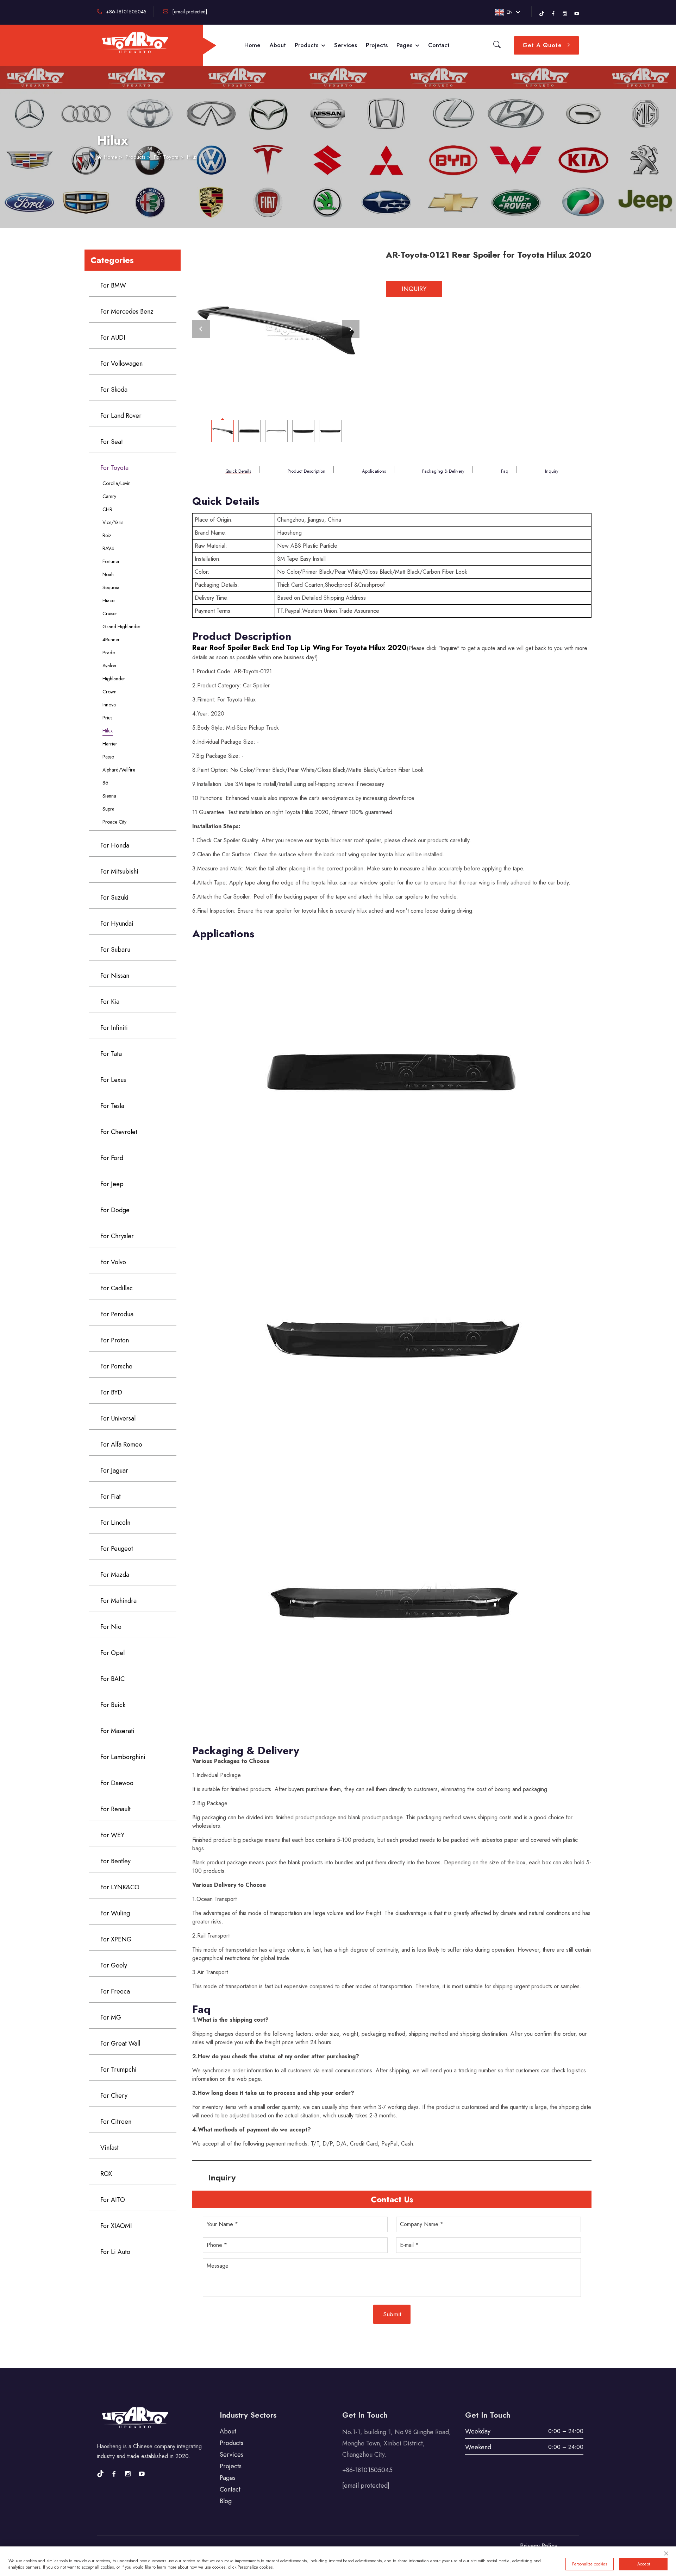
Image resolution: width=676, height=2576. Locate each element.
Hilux (192, 157)
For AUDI (113, 338)
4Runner (111, 640)
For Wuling (115, 1913)
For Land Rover (121, 416)
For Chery (114, 2096)
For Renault (115, 1809)
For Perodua (117, 1314)
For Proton (115, 1340)
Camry (109, 496)
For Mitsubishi (119, 871)
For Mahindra (118, 1601)
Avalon (109, 666)
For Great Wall (120, 2043)
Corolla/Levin (117, 483)
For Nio (111, 1627)
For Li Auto (115, 2252)
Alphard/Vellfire (119, 770)
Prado (109, 653)
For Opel (112, 1653)
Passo (108, 757)
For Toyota (166, 157)
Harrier (110, 744)
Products (307, 45)
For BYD (111, 1392)
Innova (109, 705)
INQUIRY (414, 289)
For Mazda (115, 1575)
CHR (107, 509)
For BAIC (112, 1679)
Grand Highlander (121, 626)
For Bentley (115, 1861)
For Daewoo (117, 1783)
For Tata (111, 1054)
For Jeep (112, 1184)
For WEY (112, 1835)
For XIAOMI (116, 2226)
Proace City (114, 822)
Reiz (107, 535)
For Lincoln (115, 1523)
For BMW (113, 285)
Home (252, 45)
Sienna (109, 796)
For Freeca (115, 1991)
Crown (109, 692)
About (278, 45)
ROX (106, 2174)
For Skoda (114, 390)
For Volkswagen (121, 364)
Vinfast (109, 2148)
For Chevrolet (119, 1132)
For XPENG (116, 1939)
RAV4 (108, 548)
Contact (439, 45)
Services (346, 45)
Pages (405, 45)
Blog (226, 2501)
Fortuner (111, 561)
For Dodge (115, 1210)
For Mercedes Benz (127, 311)
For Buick (113, 1705)
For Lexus (113, 1080)
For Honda (115, 845)
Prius (107, 718)
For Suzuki (114, 897)
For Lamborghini (123, 1757)
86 (105, 783)
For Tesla (112, 1106)
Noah (108, 574)
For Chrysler (117, 1236)
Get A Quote (543, 45)
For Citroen (116, 2122)
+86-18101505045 (126, 12)
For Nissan (115, 976)
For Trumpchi (118, 2070)
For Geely (114, 1965)
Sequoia (111, 587)
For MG (111, 2017)
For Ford (112, 1158)
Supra (108, 809)
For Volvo (113, 1262)
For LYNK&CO (120, 1887)
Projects (377, 45)
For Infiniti (114, 1028)
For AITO (113, 2200)
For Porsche (116, 1366)
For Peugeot (117, 1549)
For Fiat (111, 1497)
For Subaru (115, 950)
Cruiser (110, 613)
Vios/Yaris (113, 522)
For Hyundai (117, 924)
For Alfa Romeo (121, 1444)
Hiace (108, 600)
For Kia (110, 1002)
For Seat (112, 442)
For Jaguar (114, 1470)
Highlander (114, 679)
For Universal (118, 1418)
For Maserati (117, 1731)
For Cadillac (117, 1288)
